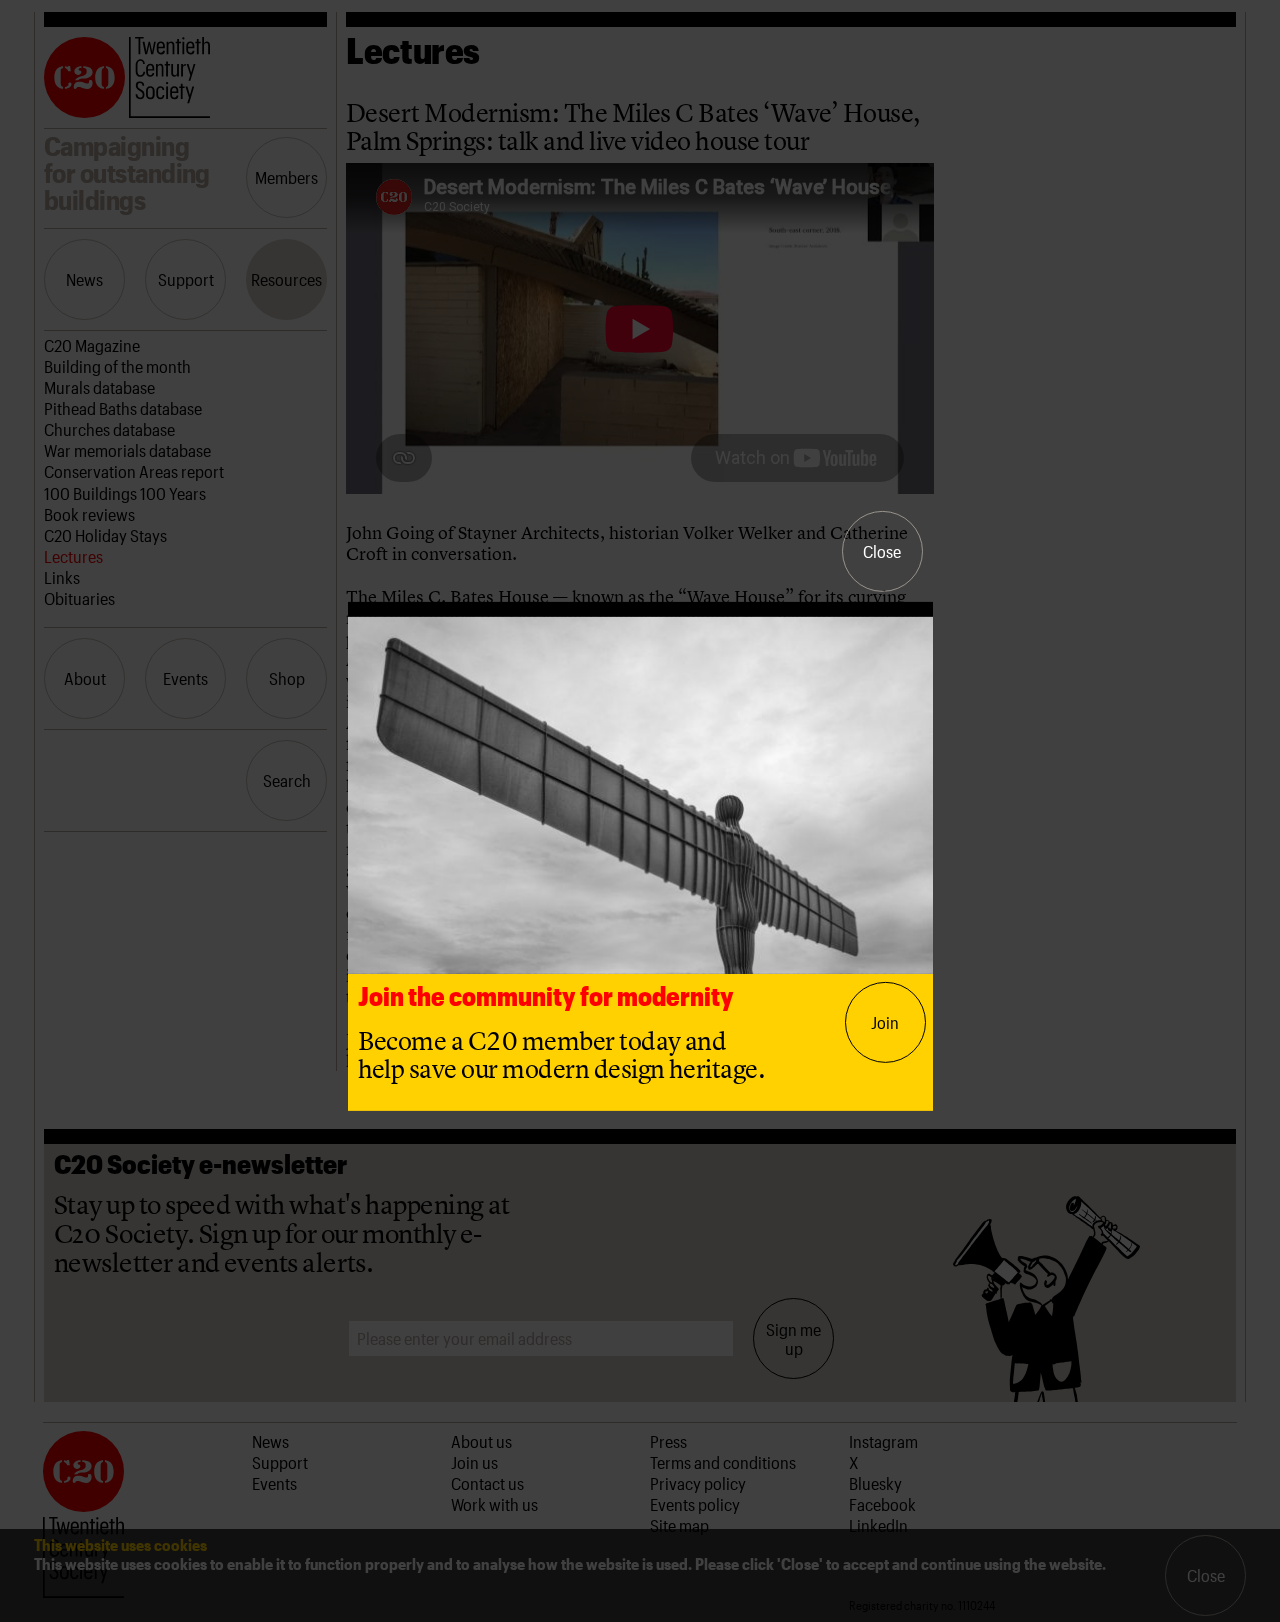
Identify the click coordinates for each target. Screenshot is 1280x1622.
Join (885, 1022)
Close (882, 551)
